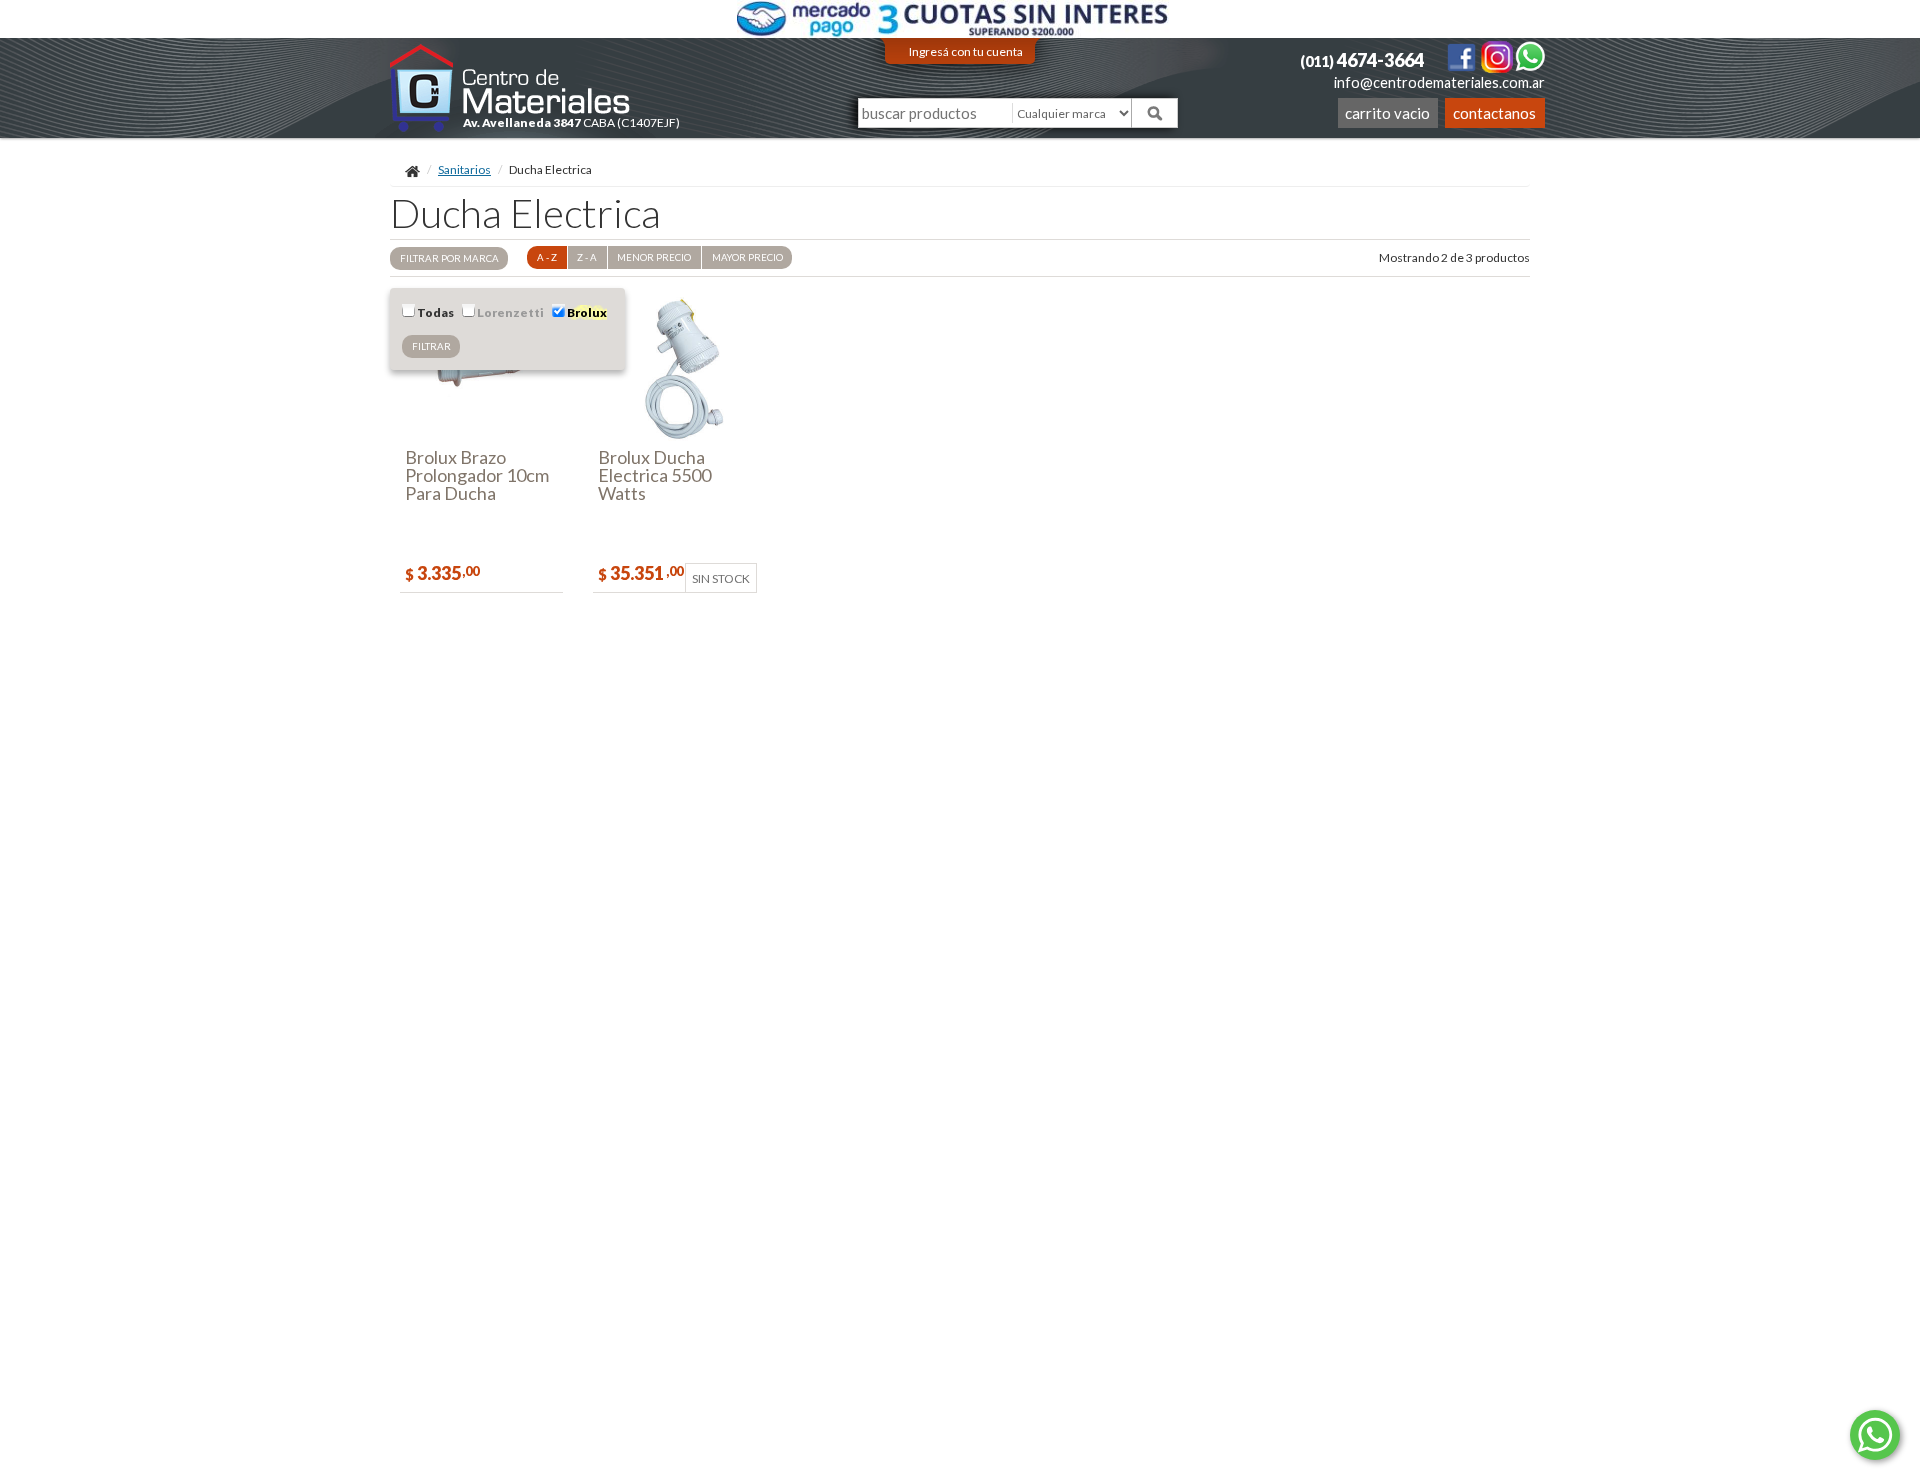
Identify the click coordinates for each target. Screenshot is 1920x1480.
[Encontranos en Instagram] (1498, 55)
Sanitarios (464, 169)
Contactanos (1494, 113)
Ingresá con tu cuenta (966, 51)
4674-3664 (1362, 60)
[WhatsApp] (1530, 55)
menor (654, 257)
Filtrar (431, 346)
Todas (434, 312)
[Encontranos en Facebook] (1462, 55)
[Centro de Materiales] (510, 87)
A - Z (547, 257)
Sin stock (721, 578)
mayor (747, 257)
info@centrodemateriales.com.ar (1439, 82)
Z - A (587, 257)
